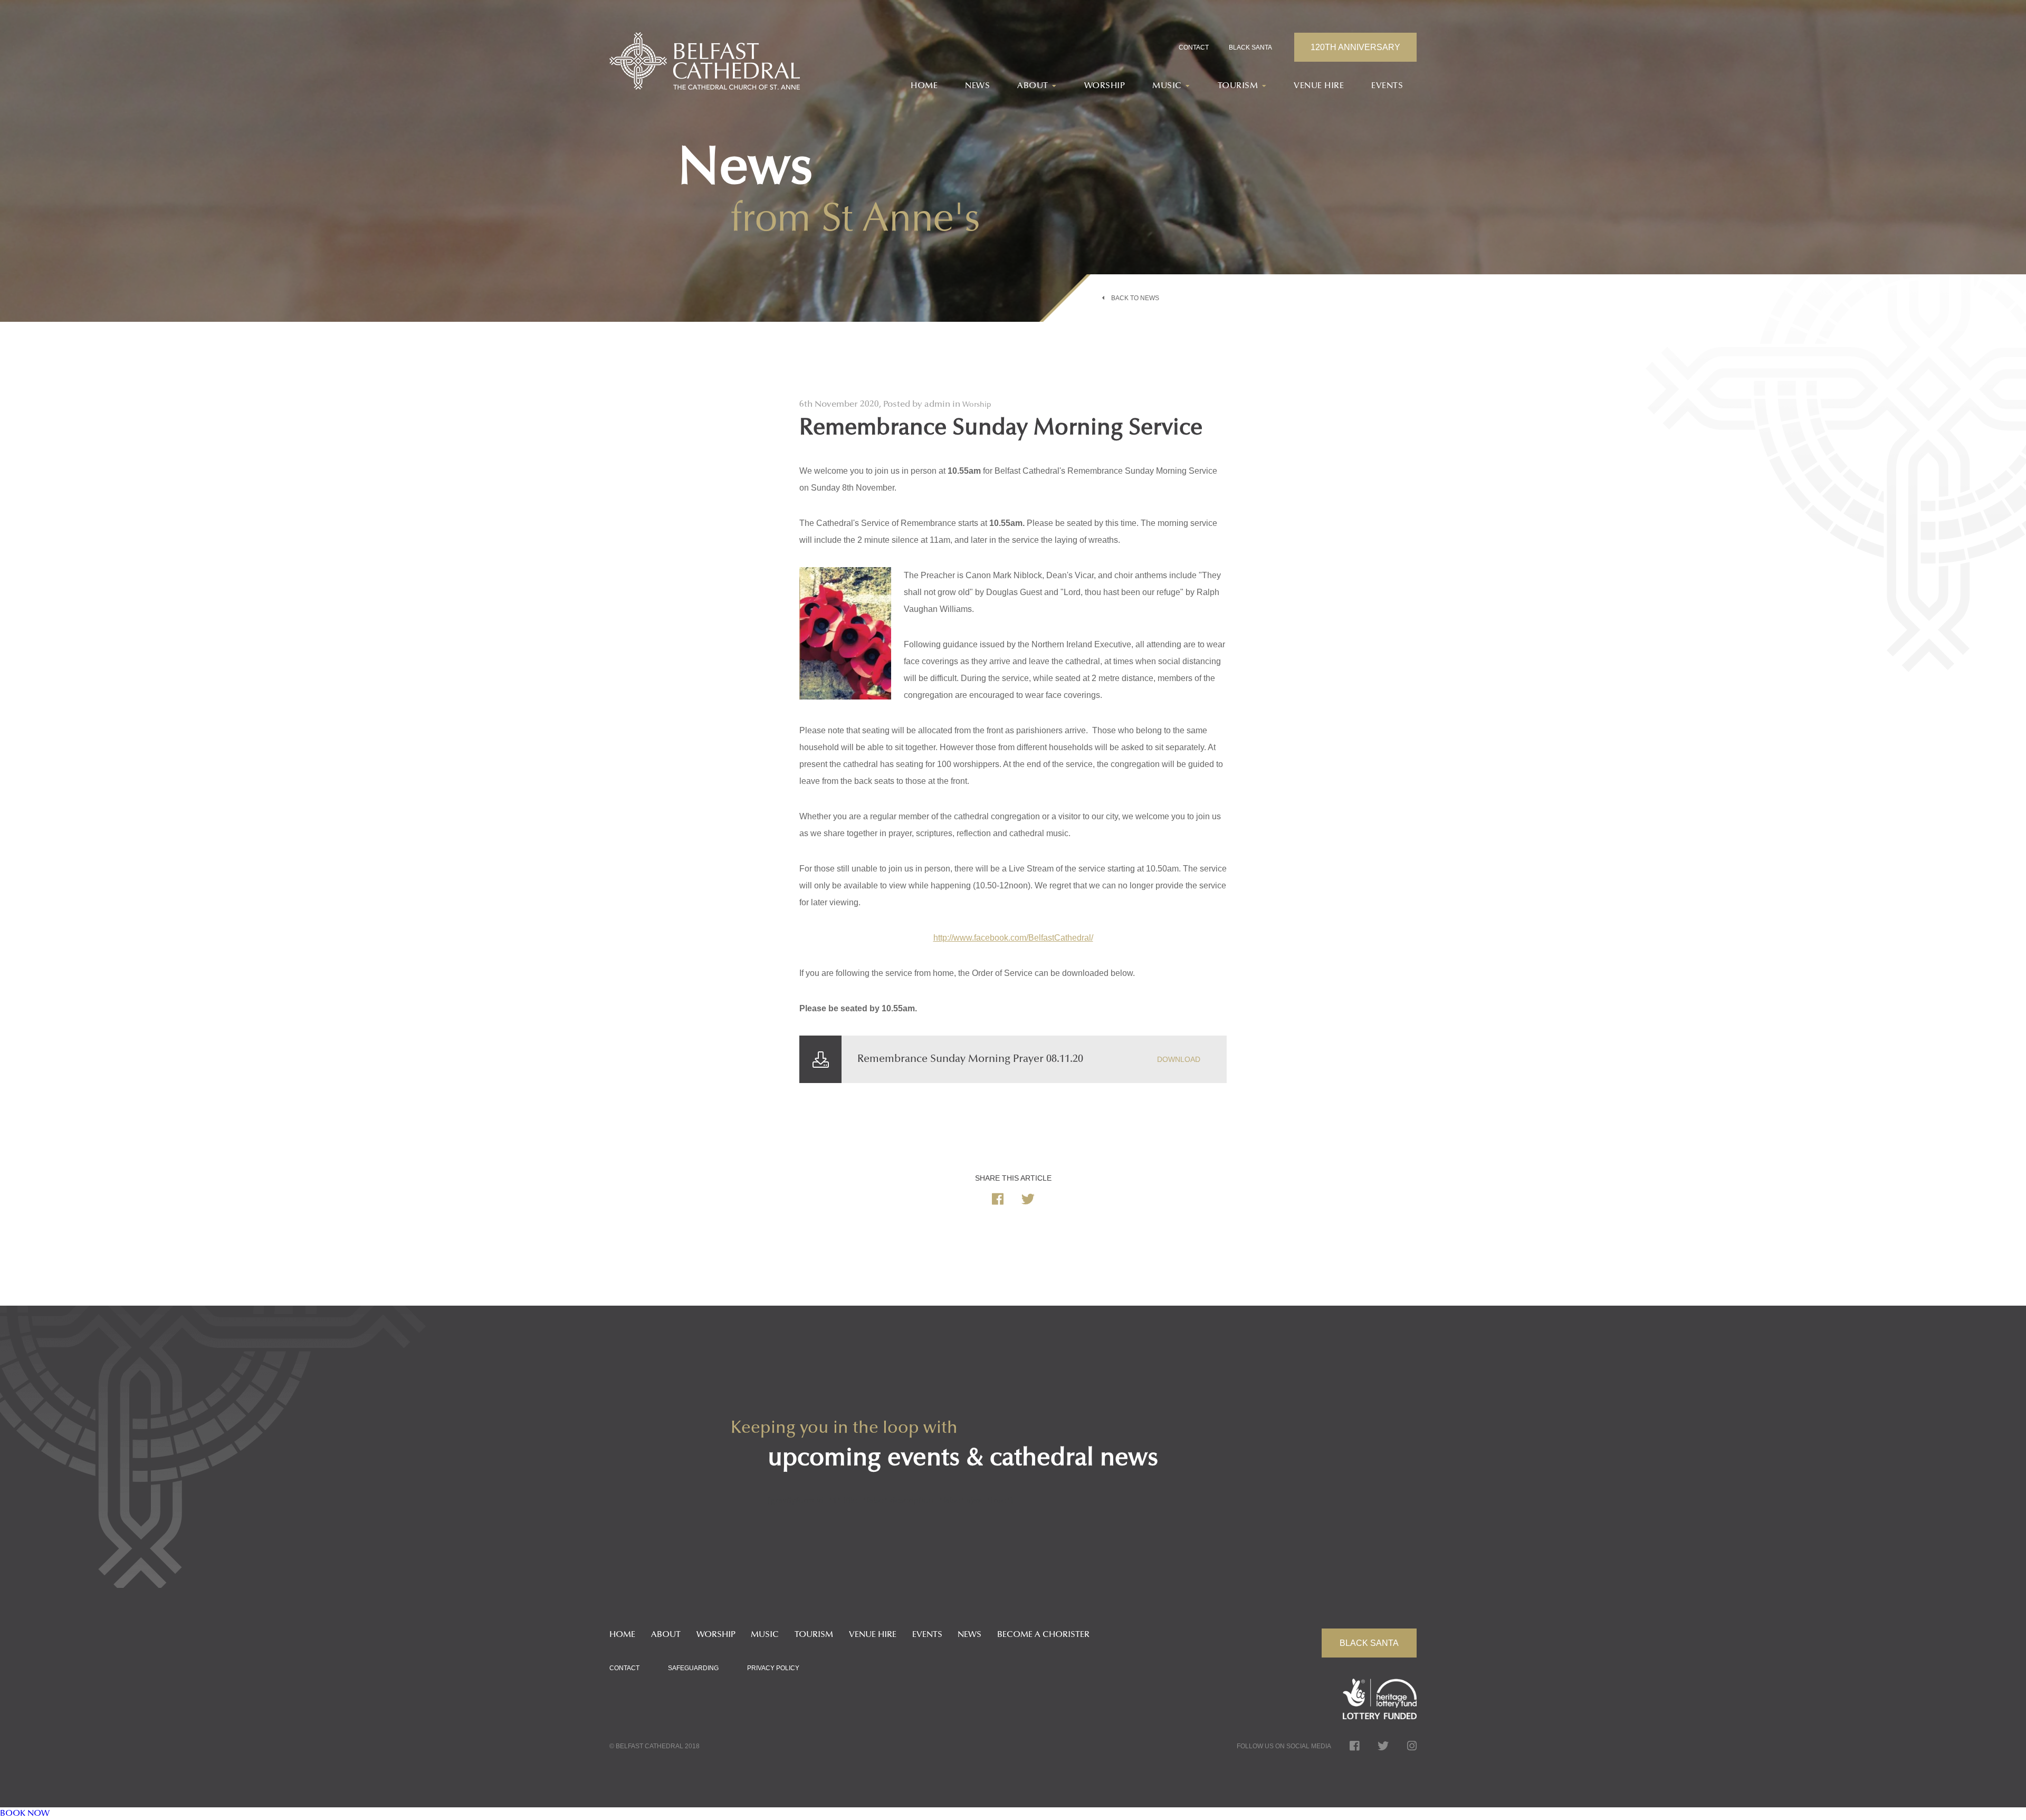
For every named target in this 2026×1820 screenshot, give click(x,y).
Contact (1194, 47)
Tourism (814, 1635)
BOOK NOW (25, 1814)
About (666, 1635)
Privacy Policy (773, 1668)
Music (765, 1635)
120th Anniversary (1355, 47)
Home (924, 86)
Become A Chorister (1043, 1635)
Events (1387, 86)
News (977, 86)
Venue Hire (1319, 86)
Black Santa (1250, 47)
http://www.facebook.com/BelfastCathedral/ (1013, 938)
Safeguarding (693, 1668)
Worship (1105, 86)
